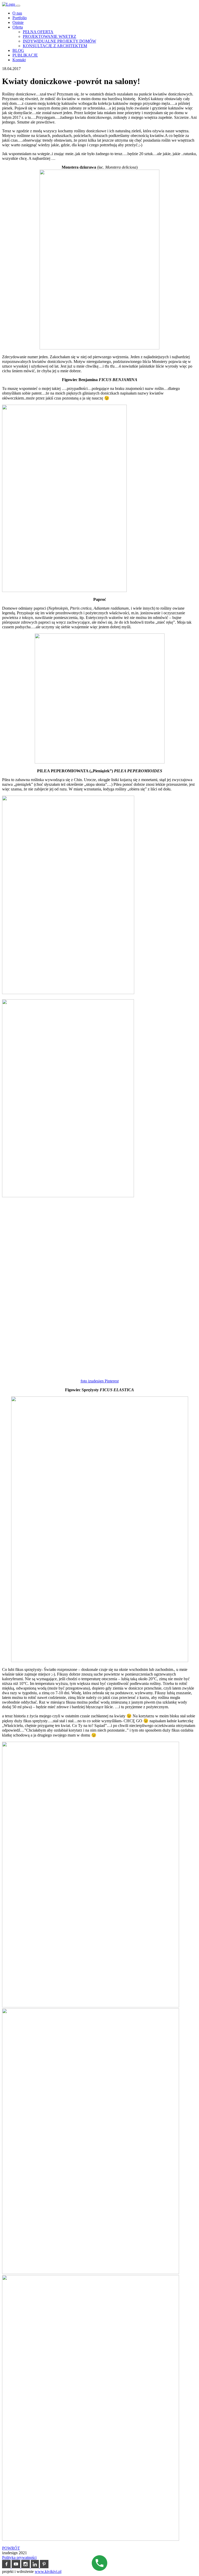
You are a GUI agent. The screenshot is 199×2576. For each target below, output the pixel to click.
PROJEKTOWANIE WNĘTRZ (49, 36)
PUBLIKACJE (25, 55)
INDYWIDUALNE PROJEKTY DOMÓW (59, 41)
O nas (17, 13)
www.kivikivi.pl (48, 2571)
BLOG (18, 50)
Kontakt (19, 60)
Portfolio (20, 18)
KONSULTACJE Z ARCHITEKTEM (55, 46)
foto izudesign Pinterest (100, 1381)
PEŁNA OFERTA (38, 32)
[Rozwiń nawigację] (18, 6)
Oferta (18, 27)
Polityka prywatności (19, 2557)
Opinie (18, 22)
